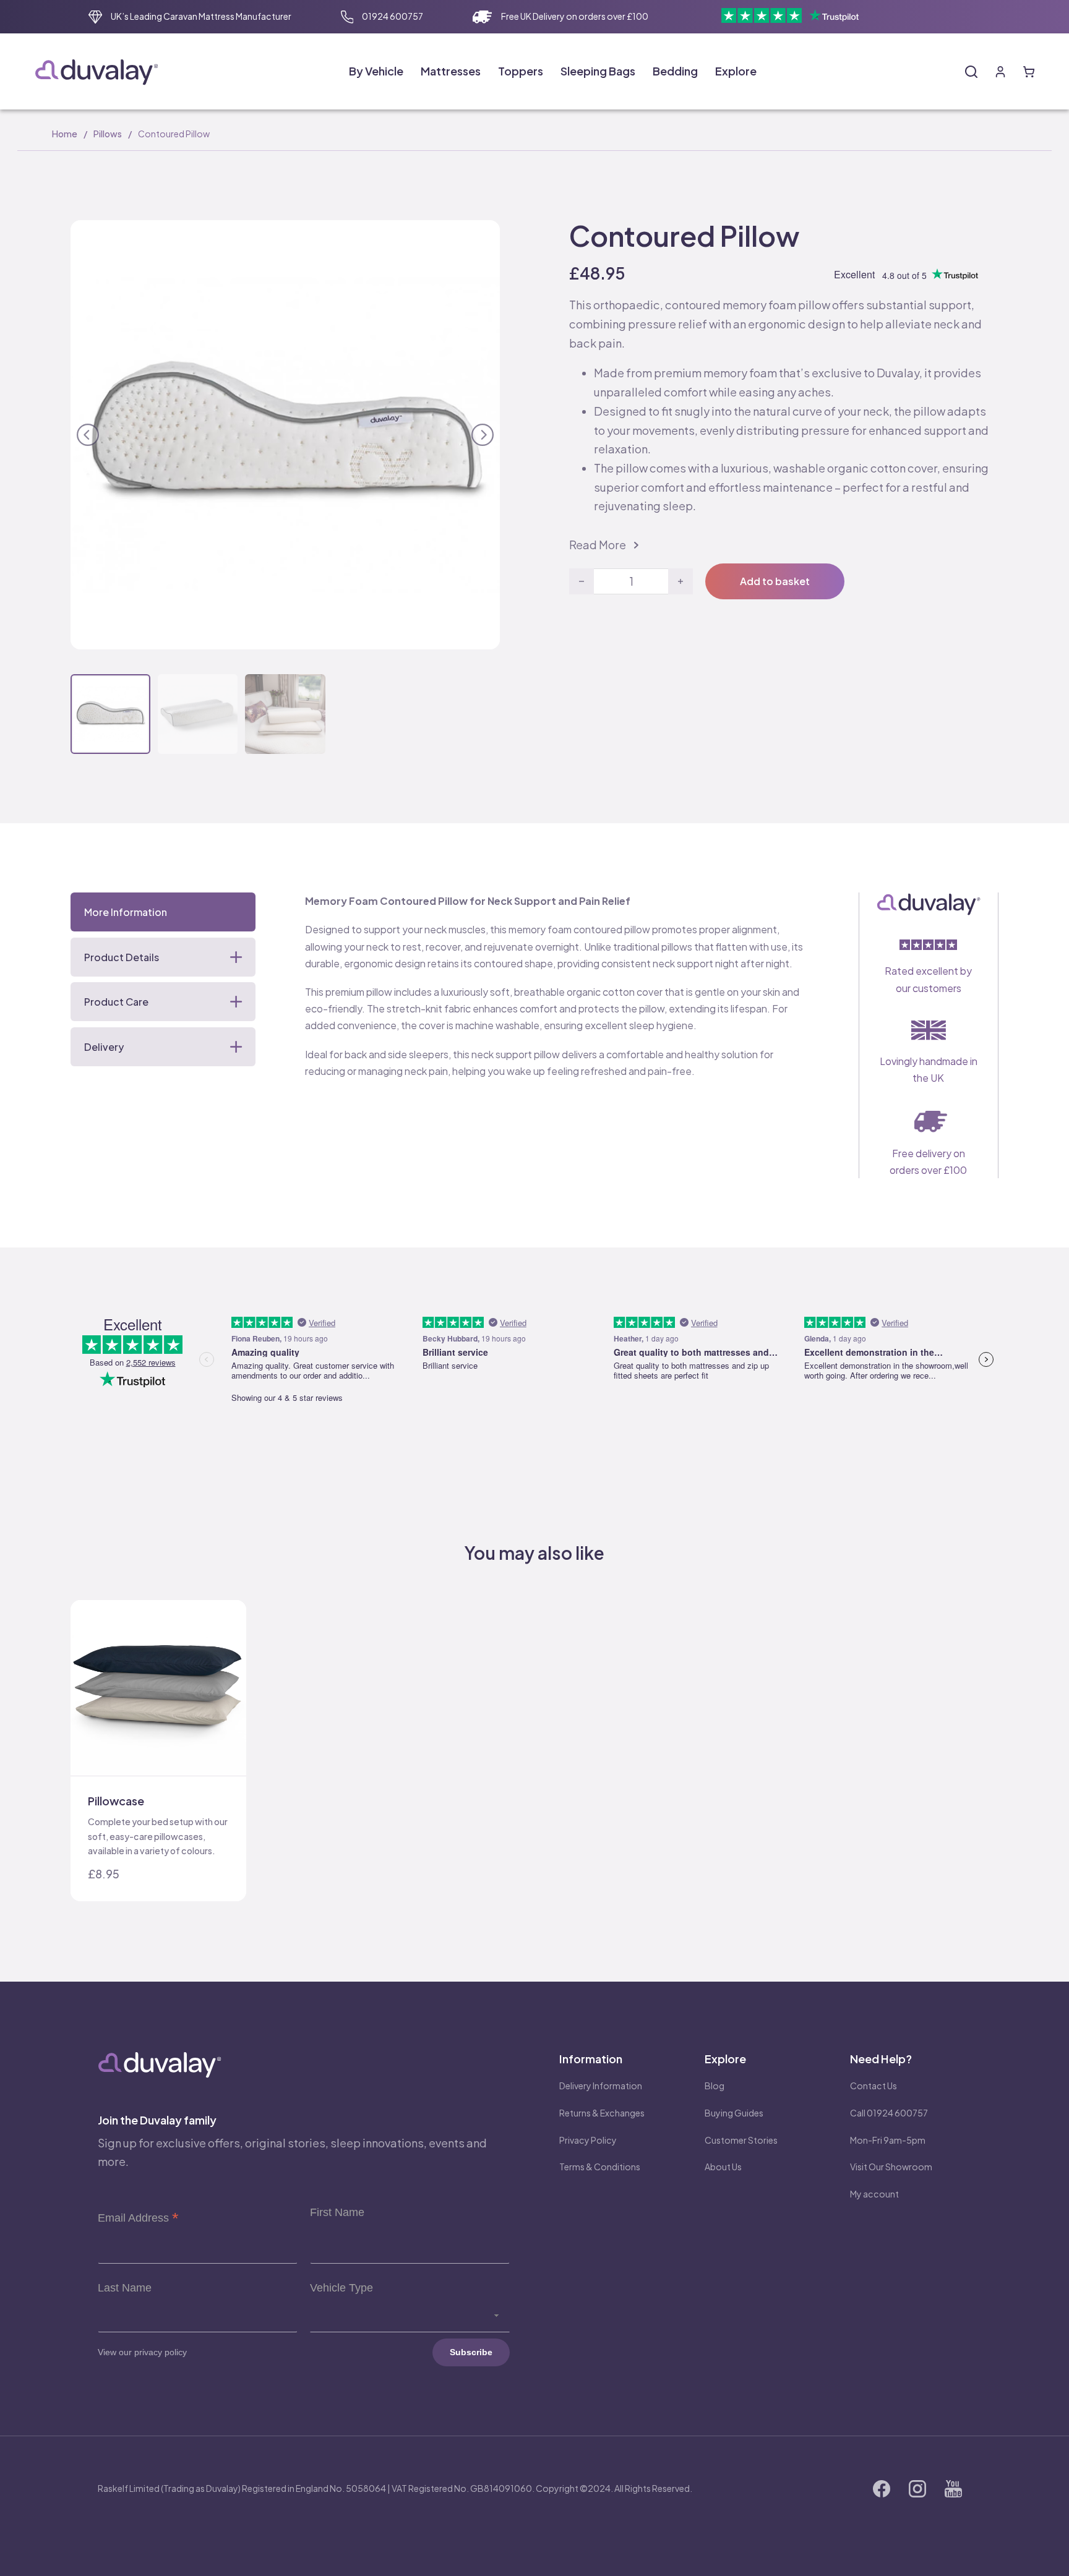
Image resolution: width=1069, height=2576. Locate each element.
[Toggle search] (971, 72)
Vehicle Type (341, 2288)
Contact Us (874, 2086)
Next (483, 433)
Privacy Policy (588, 2140)
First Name (337, 2212)
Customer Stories (741, 2140)
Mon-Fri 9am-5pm (888, 2140)
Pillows (108, 134)
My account (874, 2194)
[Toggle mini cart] (1029, 72)
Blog (715, 2086)
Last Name (125, 2288)
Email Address (138, 2218)
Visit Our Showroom (891, 2167)
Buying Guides (734, 2113)
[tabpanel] (557, 986)
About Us (723, 2167)
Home (65, 134)
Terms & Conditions (600, 2167)
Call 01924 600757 (889, 2113)
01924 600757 (393, 16)
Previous (88, 433)
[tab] (163, 912)
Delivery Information (601, 2086)
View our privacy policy (142, 2352)
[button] (483, 237)
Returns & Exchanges (602, 2113)
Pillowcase (116, 1801)
